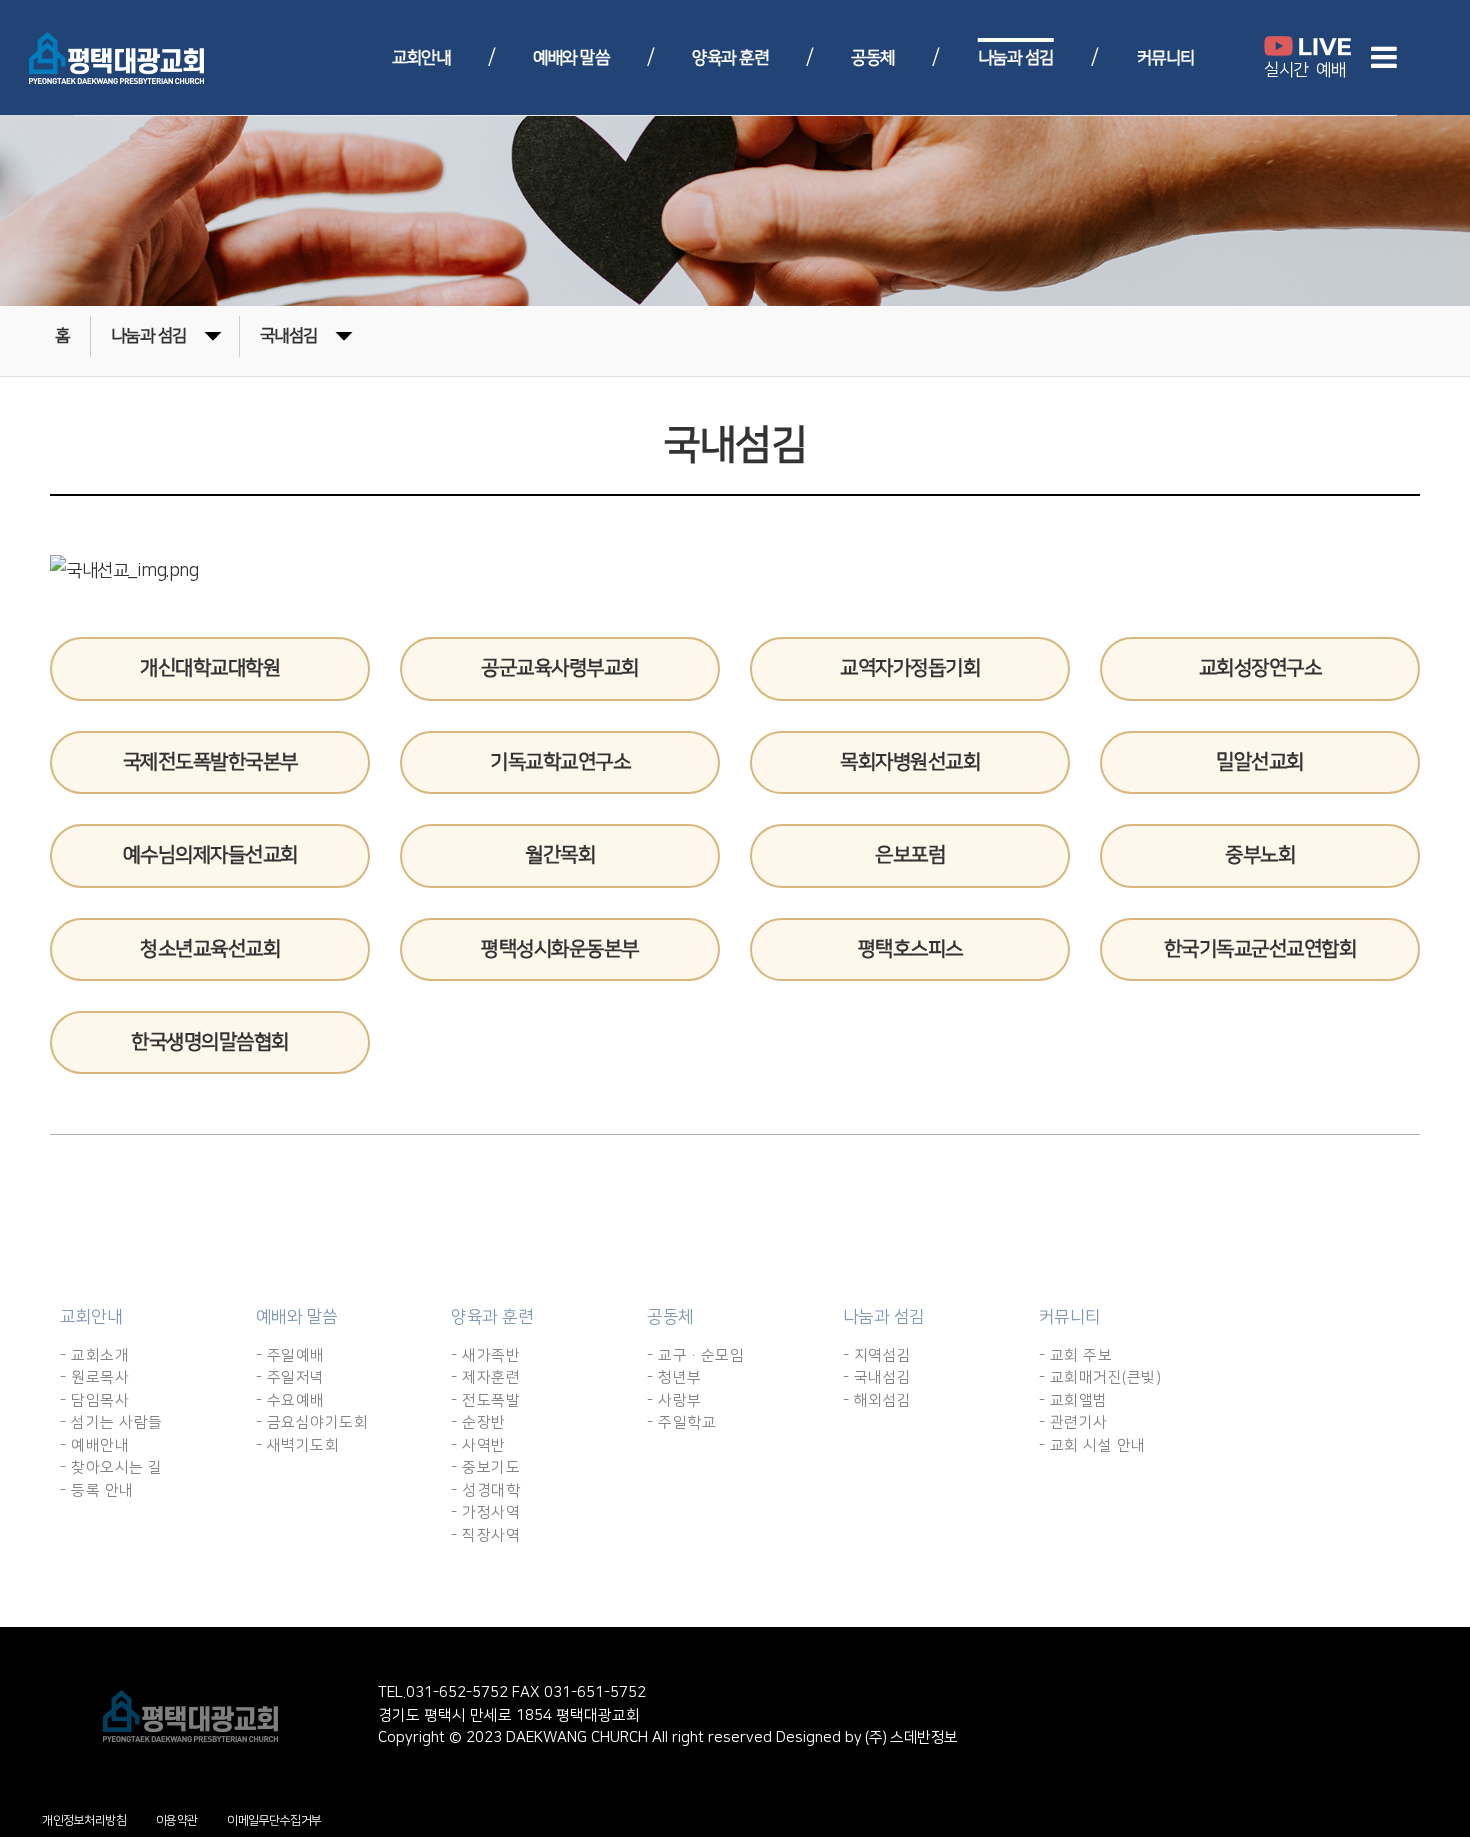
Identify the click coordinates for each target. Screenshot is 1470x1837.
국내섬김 (289, 336)
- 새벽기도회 (298, 1445)
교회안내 (421, 58)
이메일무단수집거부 (274, 1820)
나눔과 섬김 (1016, 58)
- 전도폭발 (485, 1400)
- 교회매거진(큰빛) (1100, 1377)
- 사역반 (478, 1445)
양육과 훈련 (730, 58)
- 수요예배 (290, 1400)
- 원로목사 (94, 1377)
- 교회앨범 (1073, 1400)
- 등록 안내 (97, 1490)
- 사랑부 (674, 1400)
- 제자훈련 (485, 1377)
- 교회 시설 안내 (1092, 1445)
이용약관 (177, 1820)
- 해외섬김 (877, 1400)
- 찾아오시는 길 (111, 1467)
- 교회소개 (94, 1355)
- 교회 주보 (1076, 1355)
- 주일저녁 (290, 1377)
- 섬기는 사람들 (111, 1422)
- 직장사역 (485, 1535)
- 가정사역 (485, 1512)
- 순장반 (478, 1422)
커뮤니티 (1166, 58)
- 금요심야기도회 (312, 1422)
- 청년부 (674, 1377)
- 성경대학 (485, 1490)
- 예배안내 (94, 1445)
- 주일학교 (681, 1422)
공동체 (873, 58)
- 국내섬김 (877, 1377)
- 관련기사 (1073, 1422)
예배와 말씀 (571, 58)
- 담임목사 (94, 1400)
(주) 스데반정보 (910, 1737)
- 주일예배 (290, 1355)
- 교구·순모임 (695, 1355)
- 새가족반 (485, 1355)
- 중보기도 (485, 1467)
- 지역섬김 (877, 1355)
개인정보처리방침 (84, 1820)
